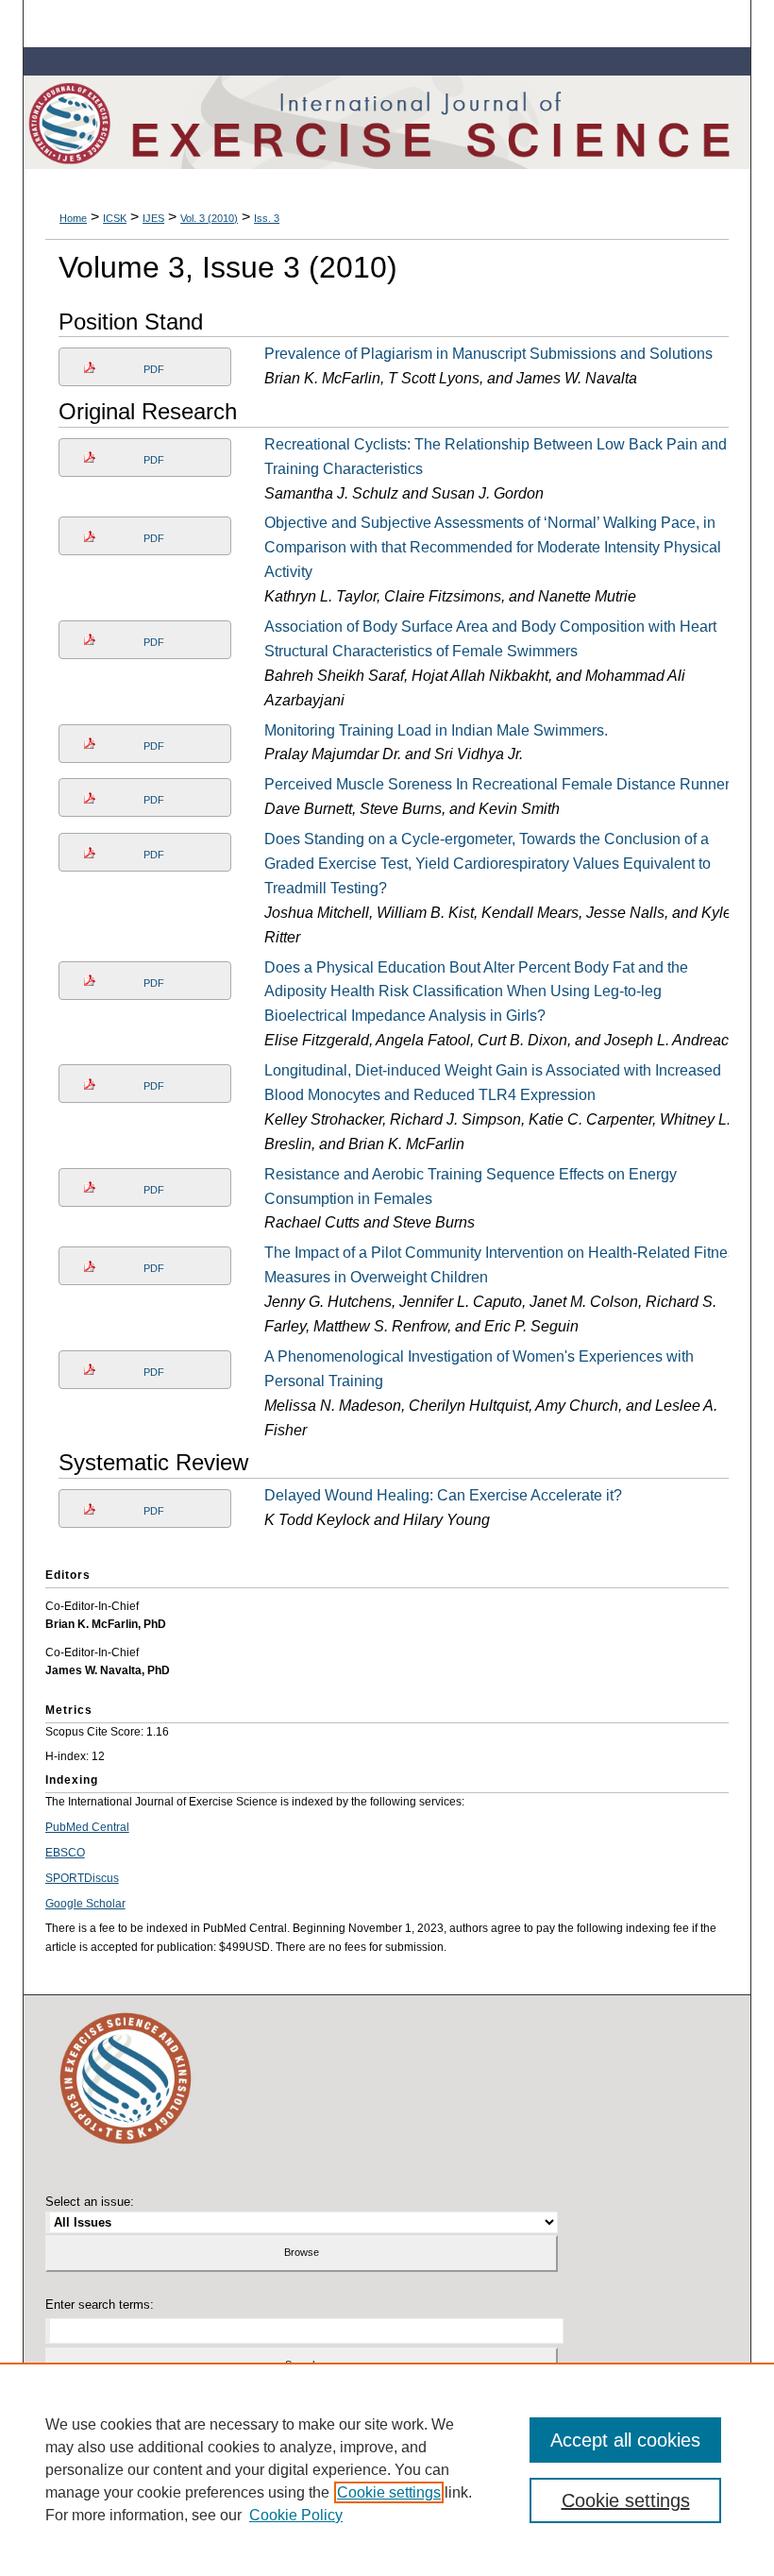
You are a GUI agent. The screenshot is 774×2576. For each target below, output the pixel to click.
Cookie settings (389, 2492)
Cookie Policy (296, 2515)
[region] (387, 2469)
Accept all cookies (625, 2440)
